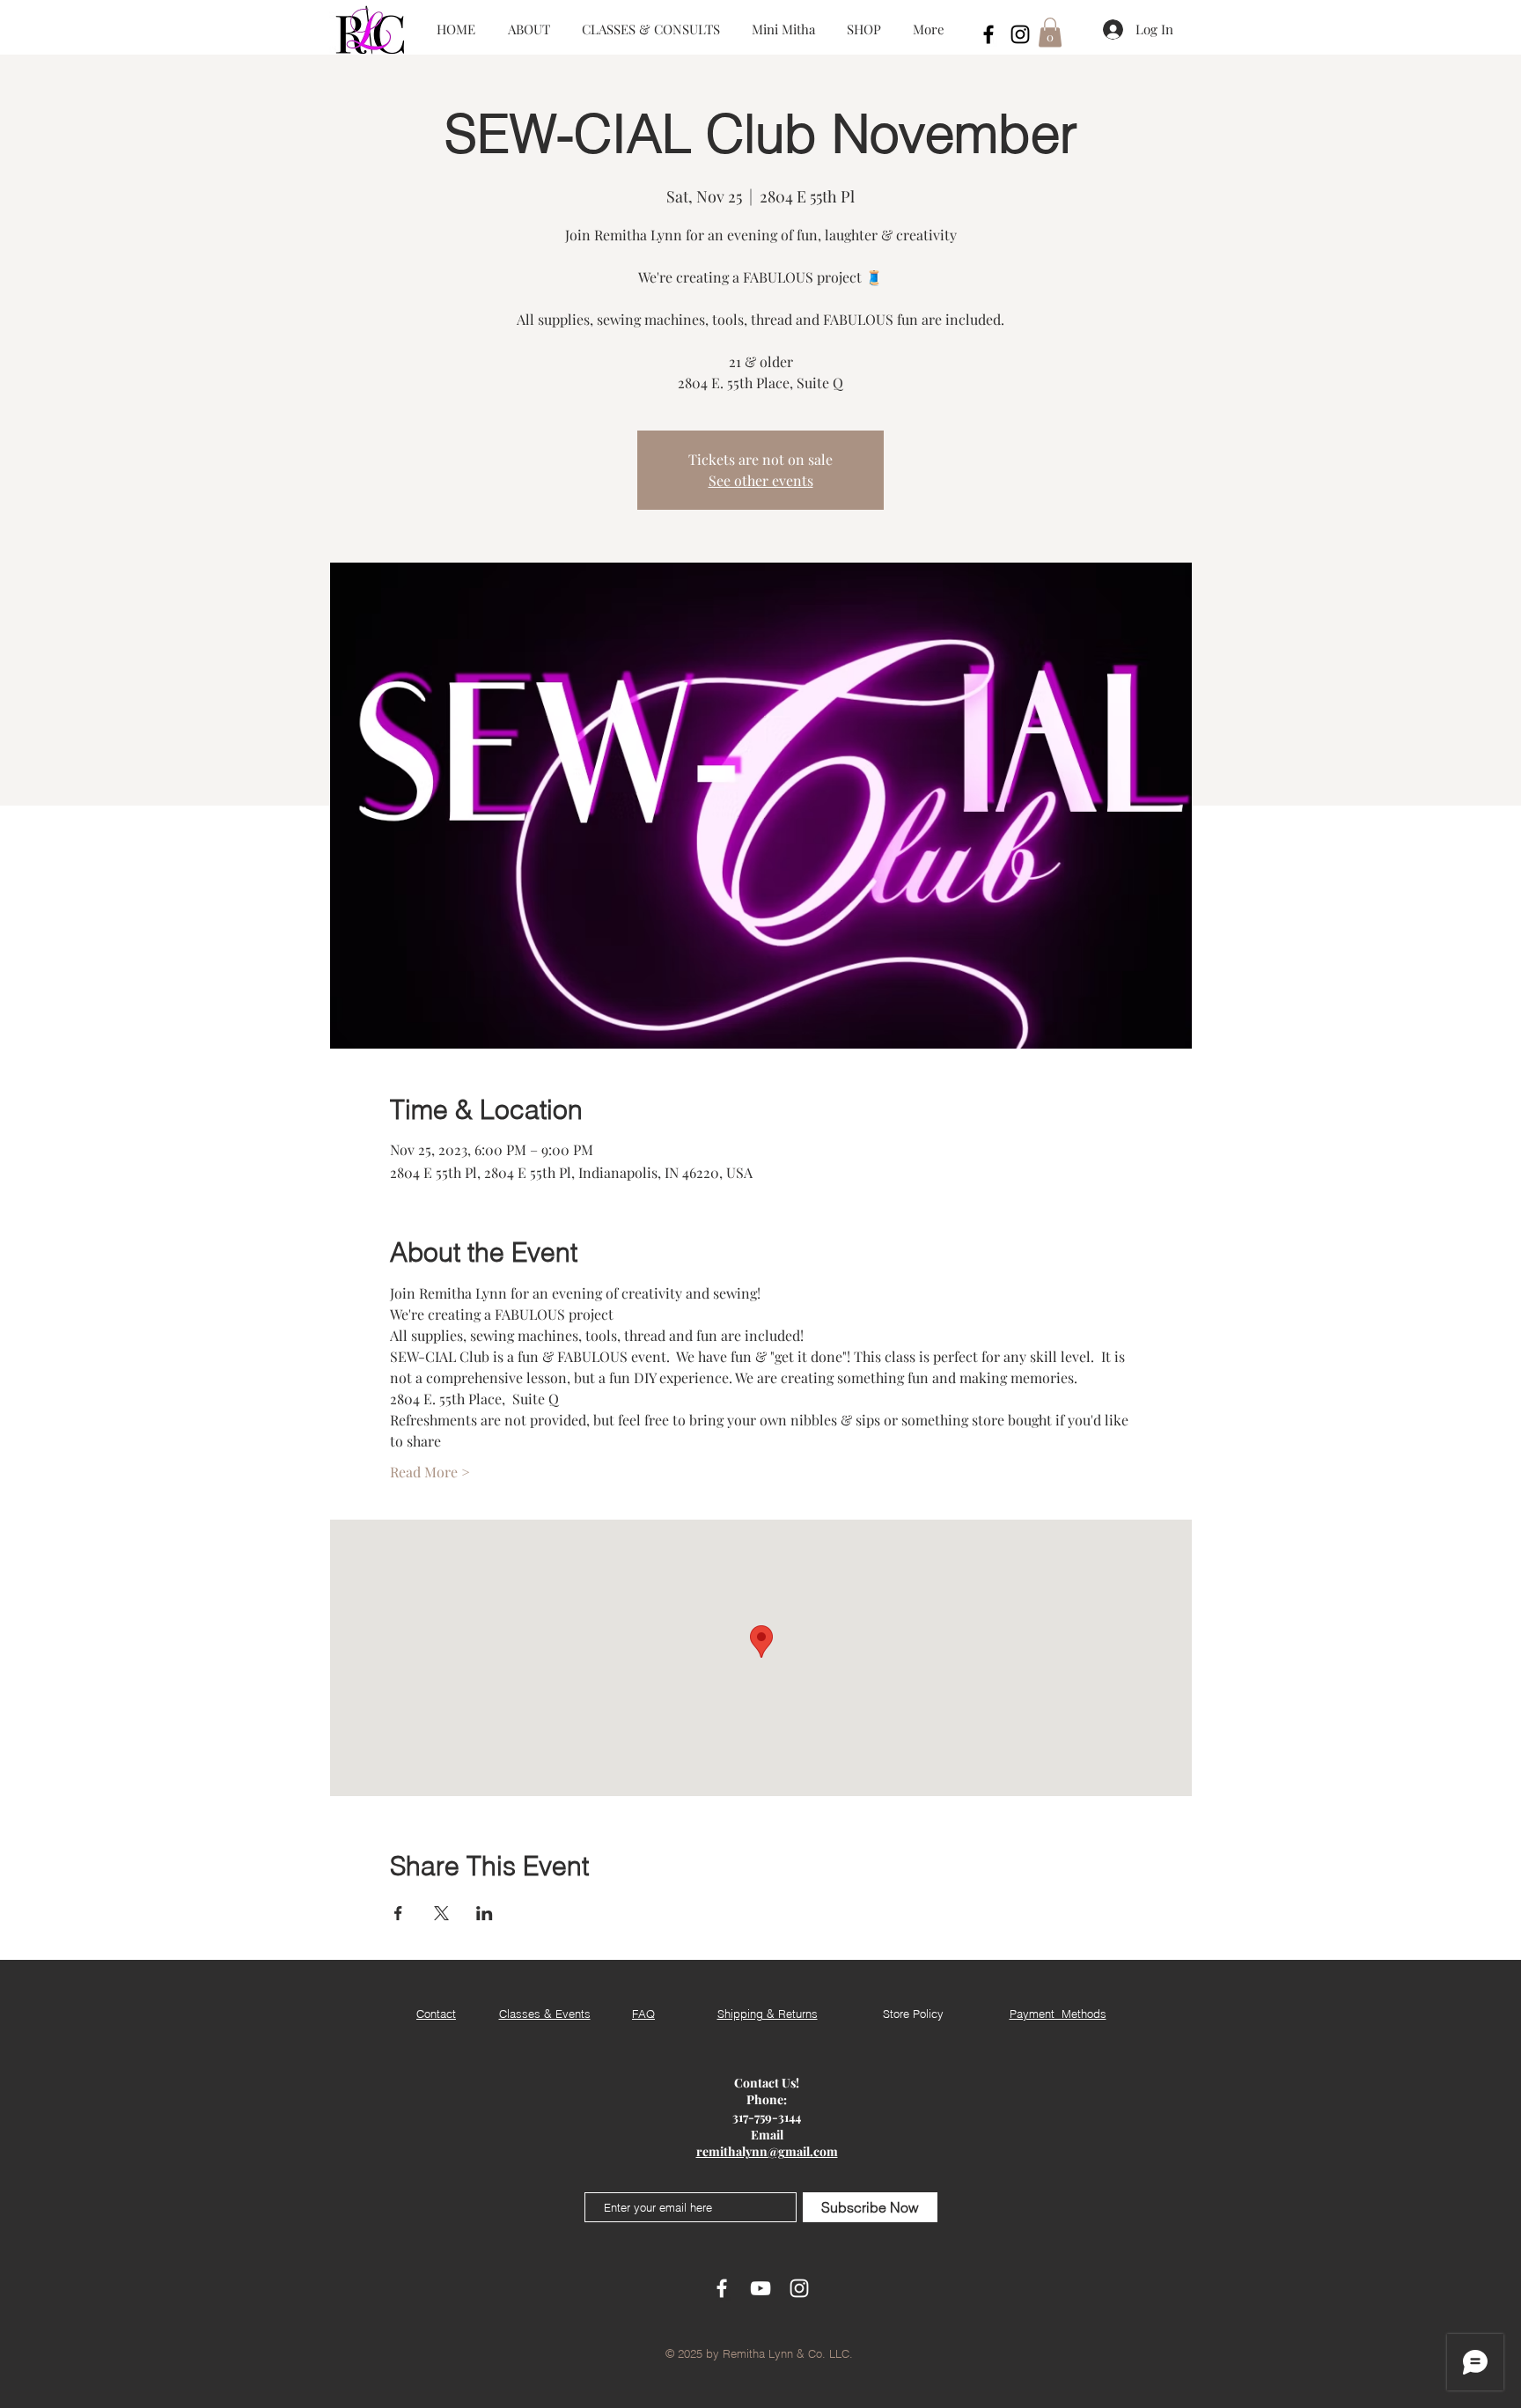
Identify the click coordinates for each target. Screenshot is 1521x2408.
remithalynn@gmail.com (767, 2151)
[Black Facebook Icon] (988, 34)
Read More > (430, 1472)
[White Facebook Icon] (722, 2288)
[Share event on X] (441, 1913)
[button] (1050, 32)
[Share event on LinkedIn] (485, 1913)
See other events (761, 480)
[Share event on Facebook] (398, 1913)
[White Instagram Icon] (799, 2288)
